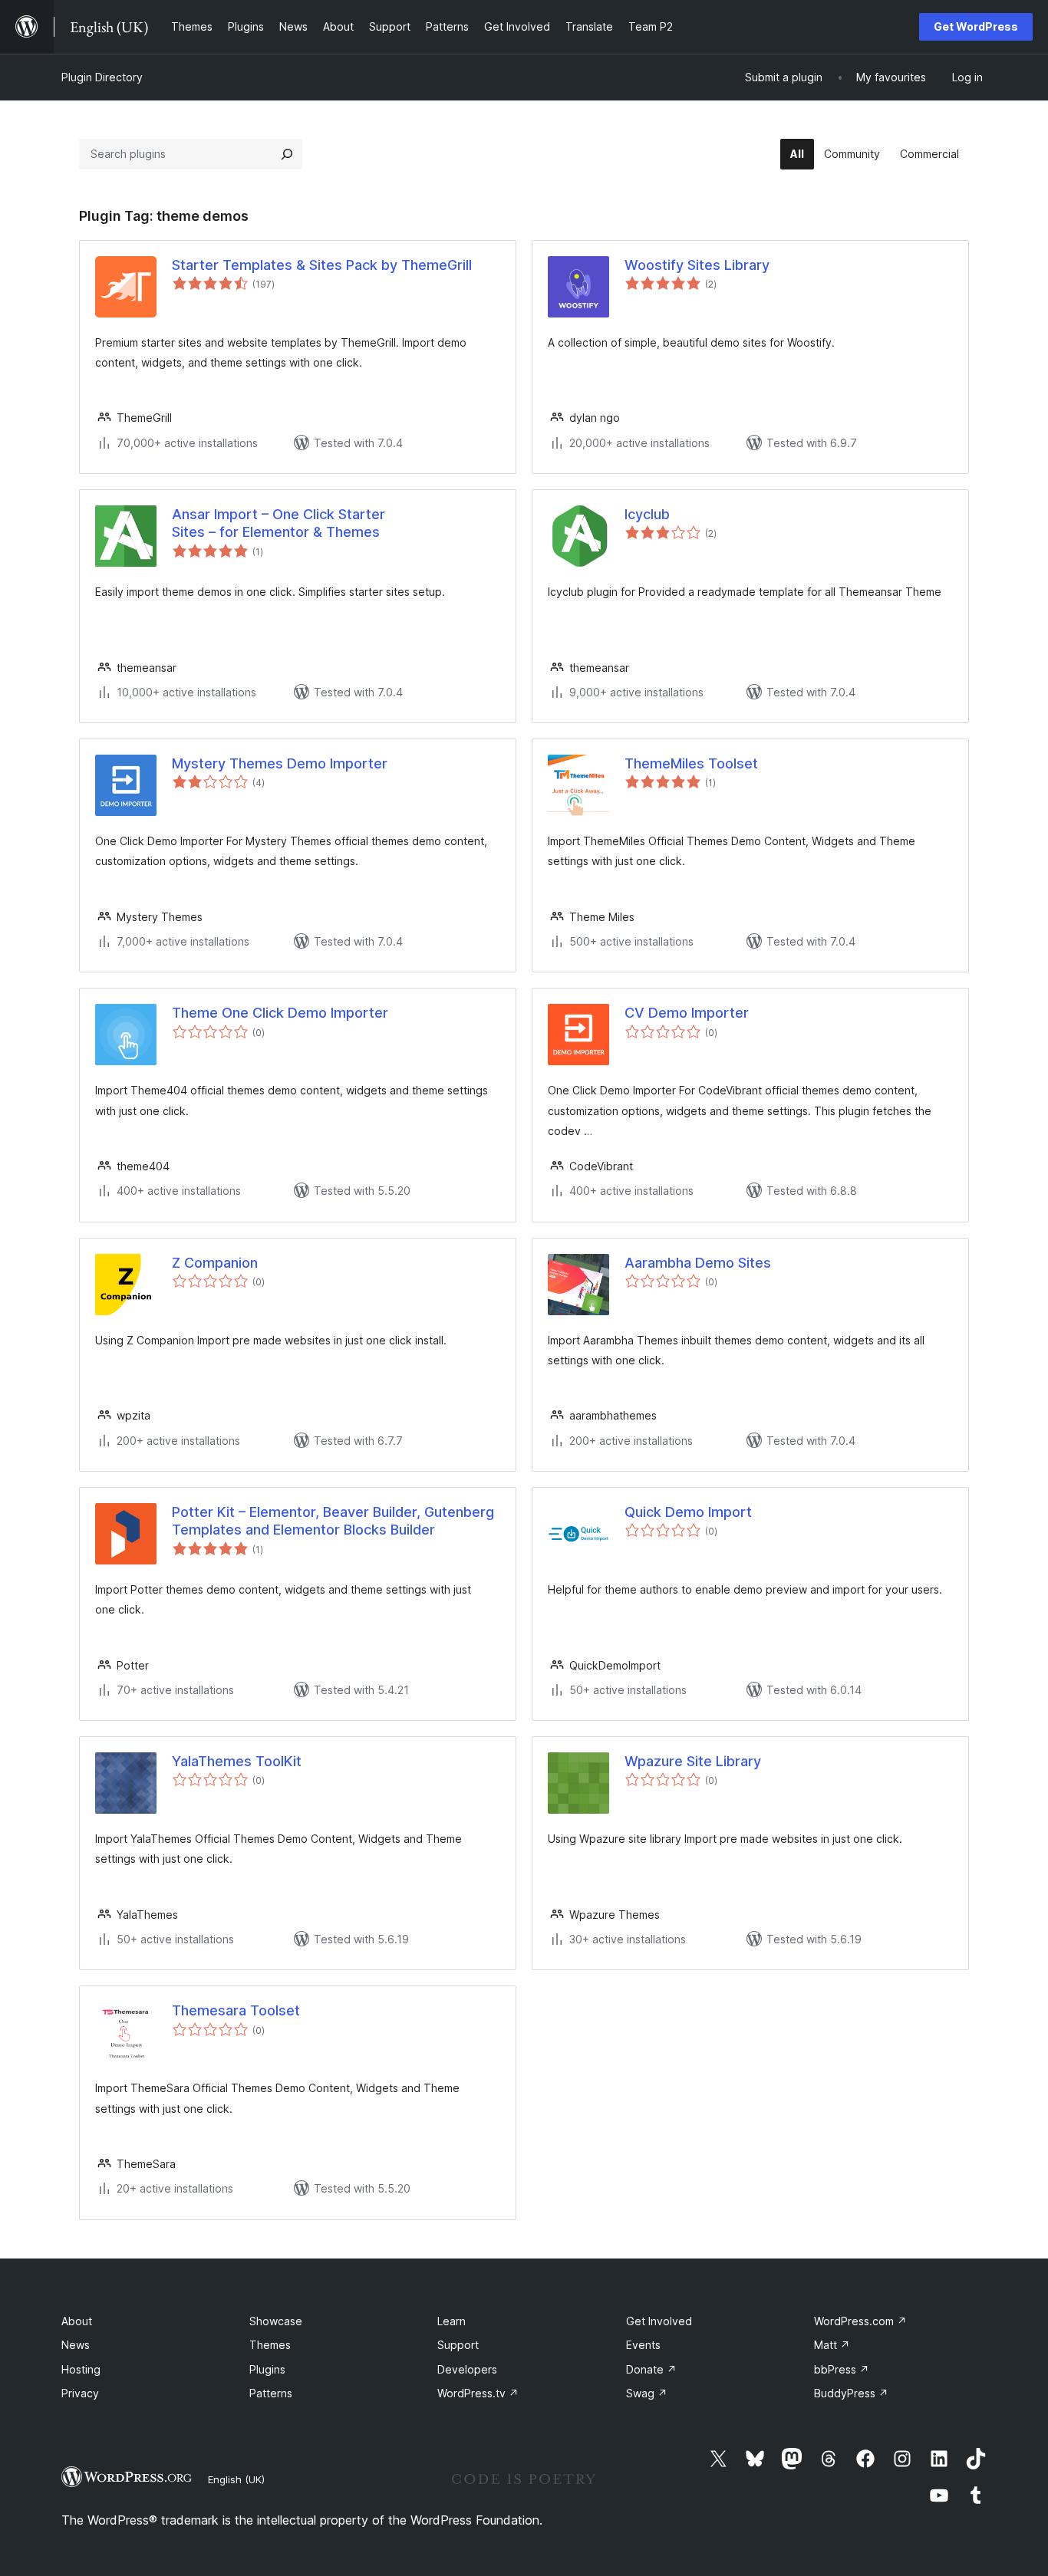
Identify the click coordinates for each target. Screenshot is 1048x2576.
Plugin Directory (102, 77)
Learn (451, 2321)
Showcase (276, 2321)
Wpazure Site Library (693, 1761)
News (76, 2345)
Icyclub (647, 514)
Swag (647, 2393)
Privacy (80, 2393)
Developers (467, 2369)
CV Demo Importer (687, 1013)
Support (458, 2345)
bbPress (842, 2369)
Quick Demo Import (688, 1512)
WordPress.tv (478, 2393)
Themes (270, 2345)
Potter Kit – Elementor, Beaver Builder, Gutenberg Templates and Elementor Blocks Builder (333, 1521)
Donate (651, 2369)
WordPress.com (860, 2321)
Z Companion (215, 1263)
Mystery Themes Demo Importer (280, 763)
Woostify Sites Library (697, 265)
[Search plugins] (287, 154)
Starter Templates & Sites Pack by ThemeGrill (322, 265)
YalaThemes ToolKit (237, 1761)
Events (643, 2345)
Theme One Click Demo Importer (280, 1013)
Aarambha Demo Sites (698, 1263)
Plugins (267, 2369)
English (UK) (236, 2479)
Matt (832, 2345)
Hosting (81, 2369)
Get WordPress (976, 26)
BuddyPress (851, 2393)
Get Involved (659, 2321)
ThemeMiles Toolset (691, 763)
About (77, 2321)
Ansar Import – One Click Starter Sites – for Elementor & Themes (278, 523)
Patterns (271, 2393)
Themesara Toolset (236, 2010)
